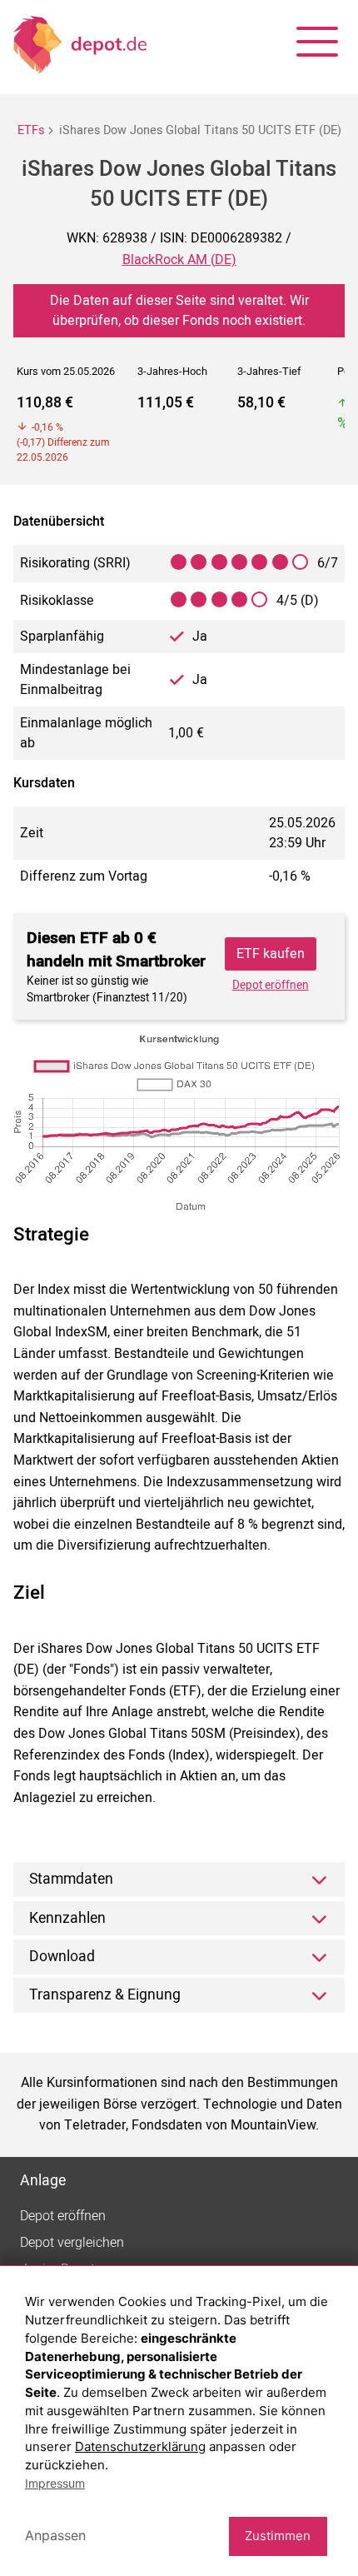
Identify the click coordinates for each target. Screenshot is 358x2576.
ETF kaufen (271, 954)
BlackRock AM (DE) (179, 260)
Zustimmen (278, 2536)
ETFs (31, 130)
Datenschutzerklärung (140, 2446)
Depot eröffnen (271, 986)
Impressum (55, 2483)
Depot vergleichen (72, 2243)
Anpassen (55, 2535)
